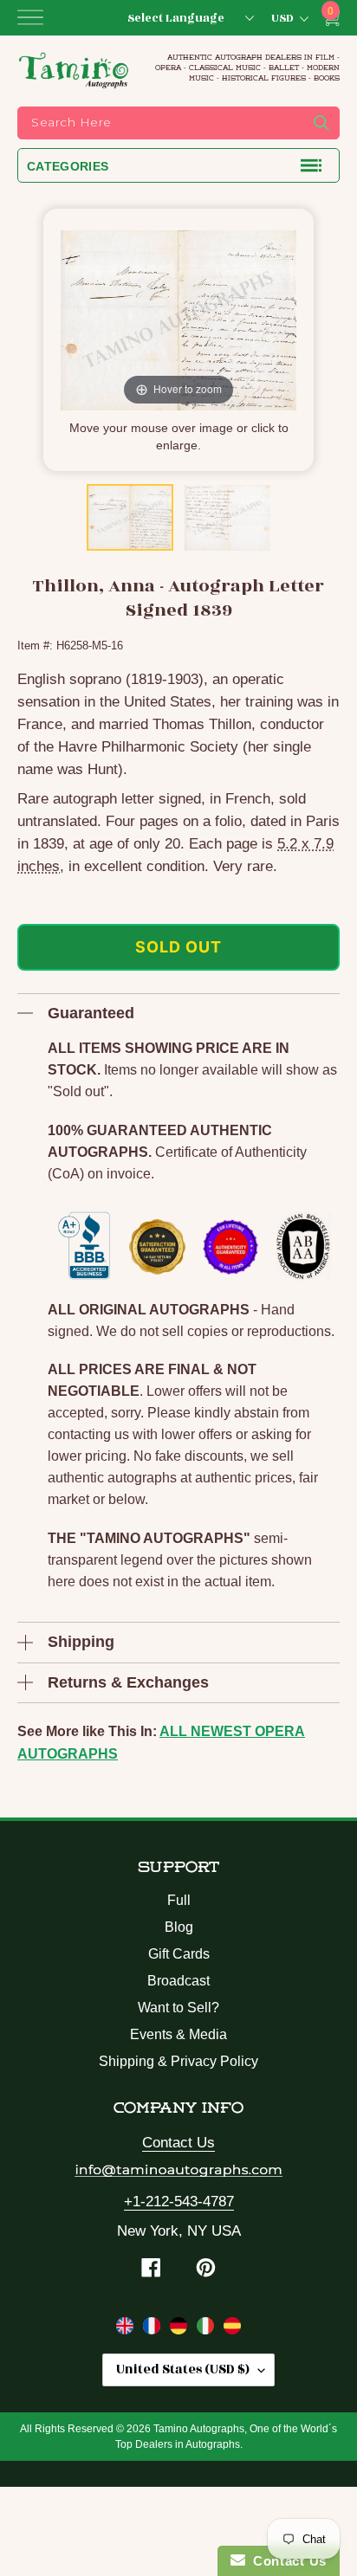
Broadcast (178, 1981)
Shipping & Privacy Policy (178, 2061)
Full (179, 1900)
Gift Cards (179, 1954)
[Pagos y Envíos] (232, 2329)
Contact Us (178, 2143)
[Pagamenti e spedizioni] (208, 2329)
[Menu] (30, 17)
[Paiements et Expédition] (154, 2329)
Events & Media (178, 2034)
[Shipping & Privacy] (127, 2329)
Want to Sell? (178, 2008)
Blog (179, 1927)
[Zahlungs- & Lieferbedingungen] (181, 2329)
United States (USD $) (183, 2369)
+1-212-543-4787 (179, 2202)
